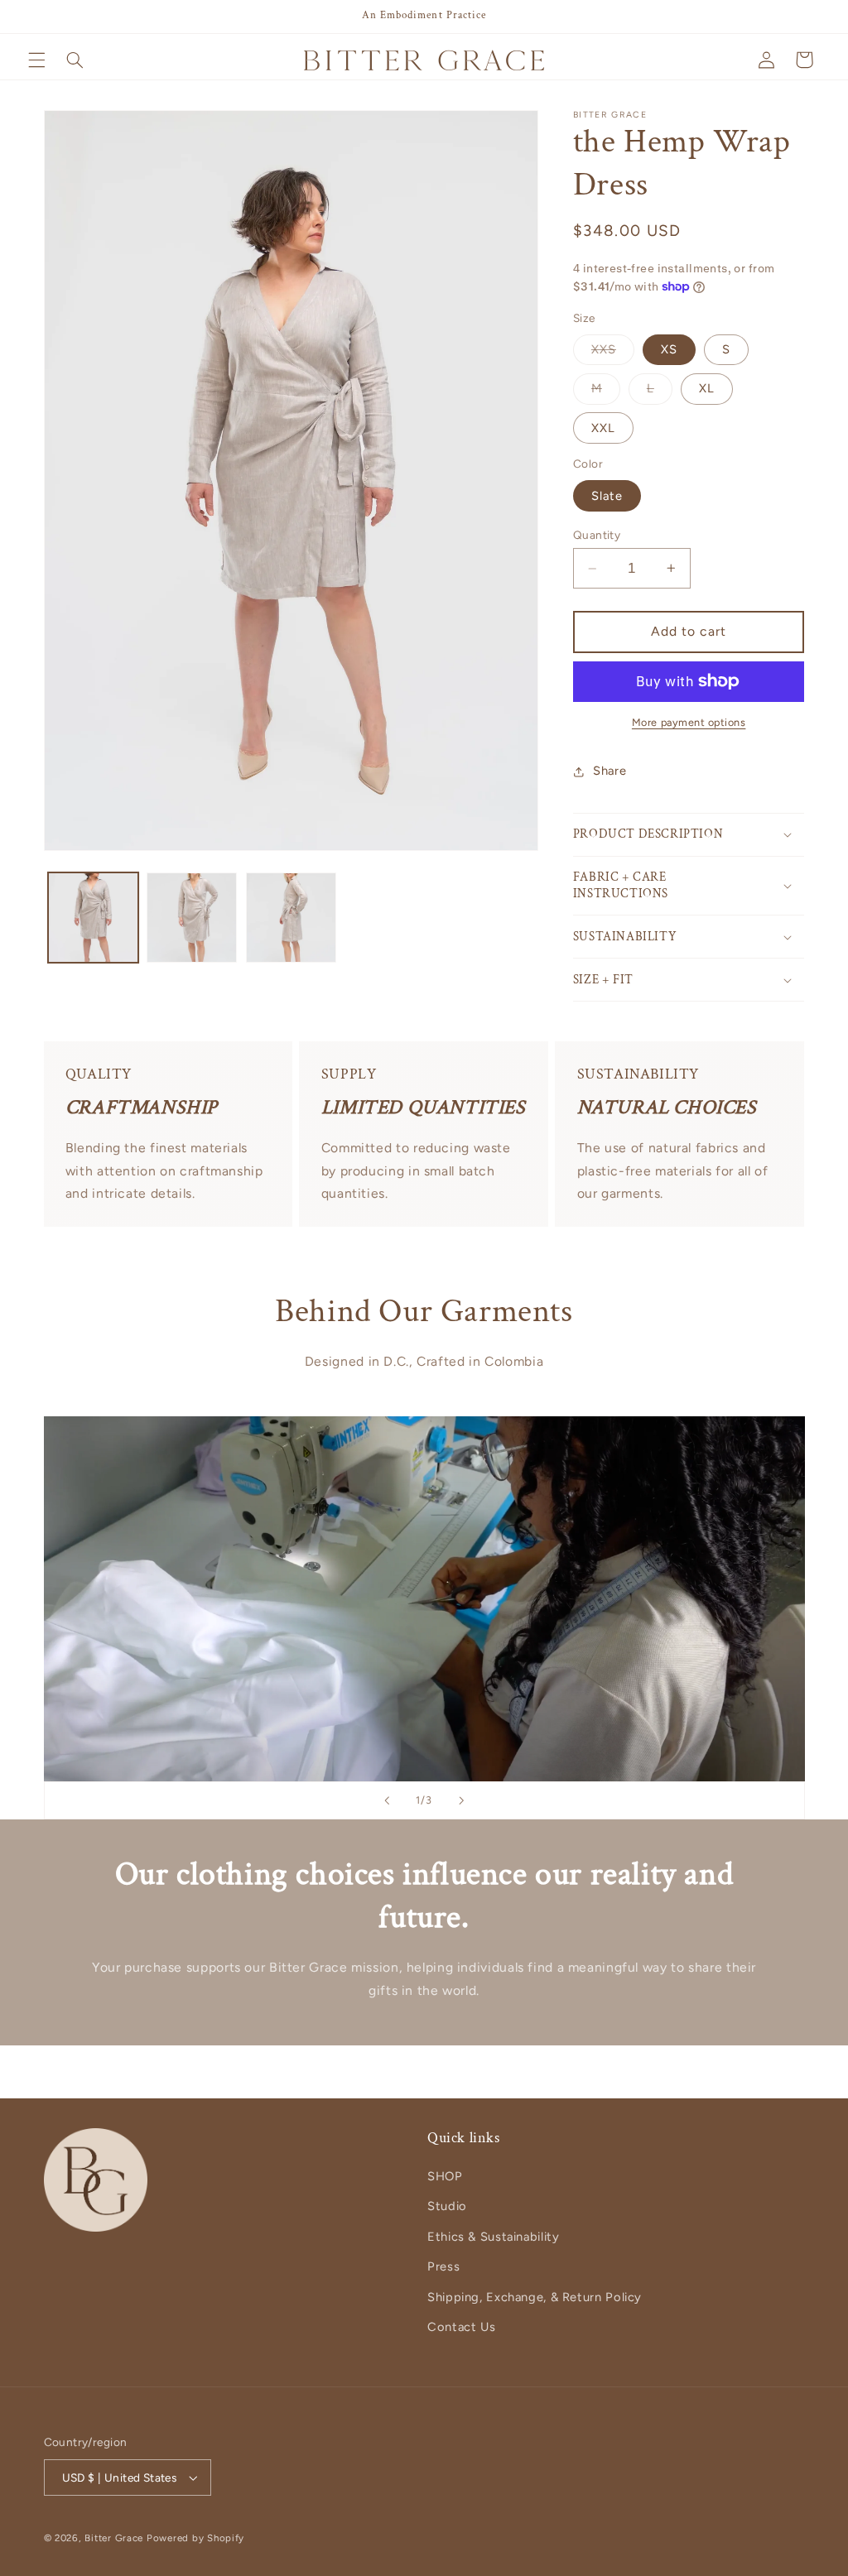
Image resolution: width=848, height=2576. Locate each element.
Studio (447, 2206)
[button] (36, 60)
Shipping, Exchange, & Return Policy (535, 2297)
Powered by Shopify (195, 2538)
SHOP (445, 2176)
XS (669, 349)
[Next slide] (461, 1800)
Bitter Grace (114, 2538)
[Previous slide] (387, 1800)
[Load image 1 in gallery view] (93, 918)
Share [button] (609, 771)
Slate (607, 496)
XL (707, 388)
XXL (603, 428)
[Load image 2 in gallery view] (192, 918)
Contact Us (461, 2327)
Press (443, 2266)
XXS (613, 353)
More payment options (689, 722)
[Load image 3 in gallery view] (291, 918)
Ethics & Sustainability (494, 2237)
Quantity (597, 535)
